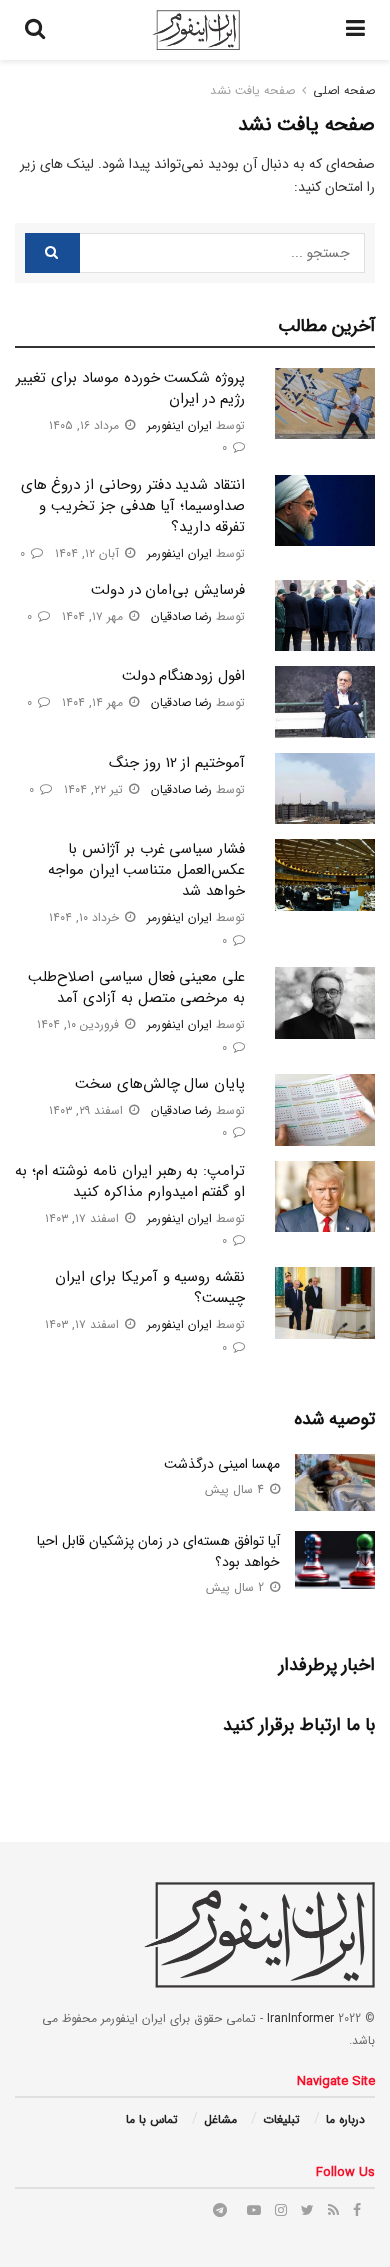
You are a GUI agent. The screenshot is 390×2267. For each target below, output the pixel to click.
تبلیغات (281, 2119)
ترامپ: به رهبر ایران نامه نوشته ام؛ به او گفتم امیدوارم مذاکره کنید (130, 1181)
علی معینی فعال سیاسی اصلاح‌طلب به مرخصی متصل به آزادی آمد (136, 987)
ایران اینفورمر (179, 425)
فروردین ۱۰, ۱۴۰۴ (80, 1024)
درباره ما (345, 2119)
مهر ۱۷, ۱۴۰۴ (94, 616)
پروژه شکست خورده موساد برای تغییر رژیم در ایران (130, 388)
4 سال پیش (236, 1489)
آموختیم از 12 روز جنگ (177, 763)
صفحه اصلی (344, 90)
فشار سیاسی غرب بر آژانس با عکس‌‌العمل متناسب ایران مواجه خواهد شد (146, 870)
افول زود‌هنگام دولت (183, 676)
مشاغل (220, 2119)
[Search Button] (52, 253)
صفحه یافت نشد (252, 90)
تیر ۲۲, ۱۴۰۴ (95, 789)
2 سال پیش (237, 1587)
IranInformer (300, 2018)
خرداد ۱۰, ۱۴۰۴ (86, 917)
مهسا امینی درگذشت (222, 1464)
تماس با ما (152, 2119)
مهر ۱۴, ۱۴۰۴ (94, 702)
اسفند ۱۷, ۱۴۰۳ (84, 1218)
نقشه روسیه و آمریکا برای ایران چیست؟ (150, 1287)
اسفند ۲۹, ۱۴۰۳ (88, 1110)
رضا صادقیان (181, 616)
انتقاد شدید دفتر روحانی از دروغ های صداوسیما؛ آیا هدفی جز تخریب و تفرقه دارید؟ (133, 506)
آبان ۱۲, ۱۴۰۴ (89, 553)
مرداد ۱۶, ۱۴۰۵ (86, 425)
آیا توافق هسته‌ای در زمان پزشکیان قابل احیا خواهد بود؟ (158, 1551)
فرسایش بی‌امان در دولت (168, 590)
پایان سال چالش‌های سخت (160, 1084)
